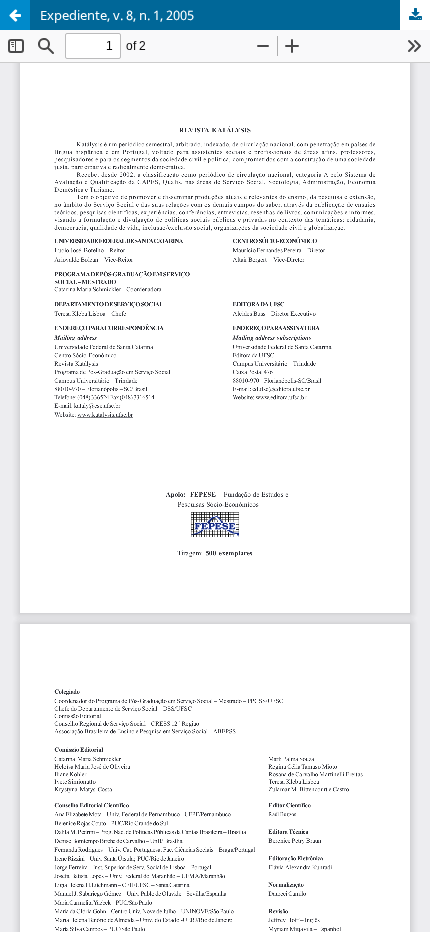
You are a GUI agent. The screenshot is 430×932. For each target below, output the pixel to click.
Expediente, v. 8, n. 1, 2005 (117, 15)
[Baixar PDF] (415, 15)
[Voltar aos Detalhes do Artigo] (15, 15)
